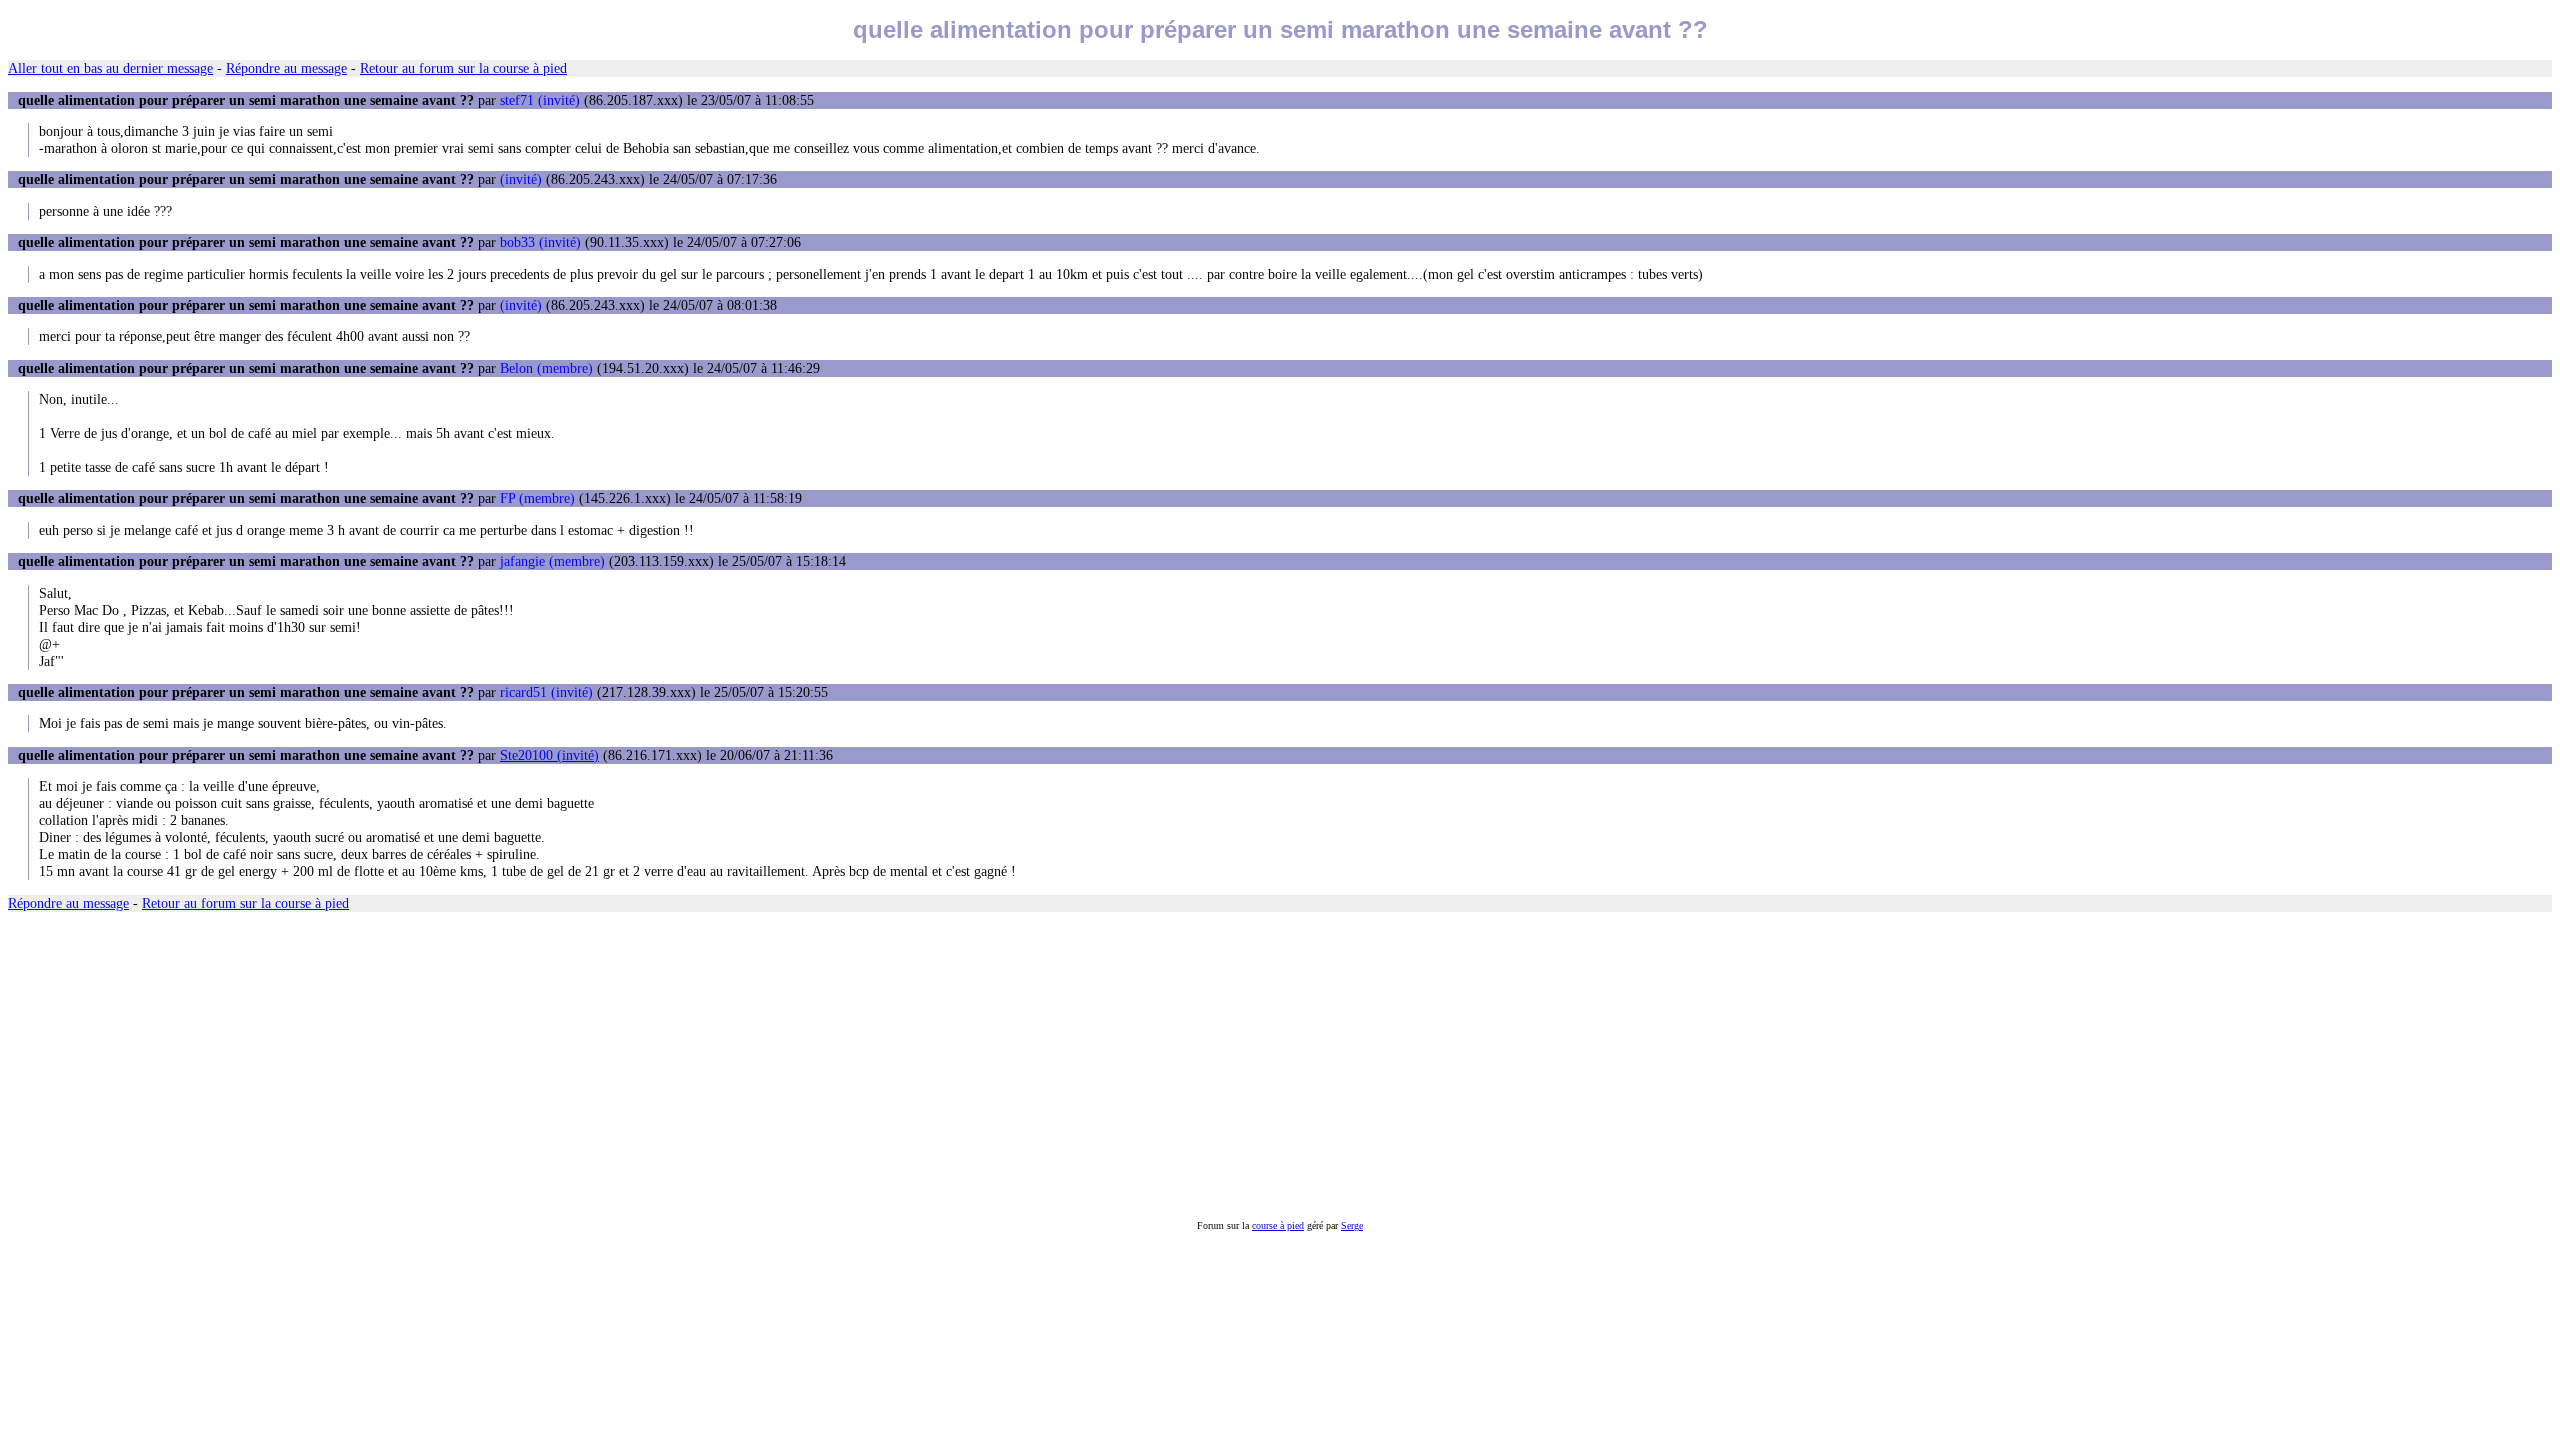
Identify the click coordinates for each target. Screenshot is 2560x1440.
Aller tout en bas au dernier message (110, 68)
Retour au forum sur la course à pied (463, 68)
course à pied (1278, 1225)
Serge (1352, 1225)
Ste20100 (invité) (549, 755)
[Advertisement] (608, 1066)
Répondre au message (286, 68)
